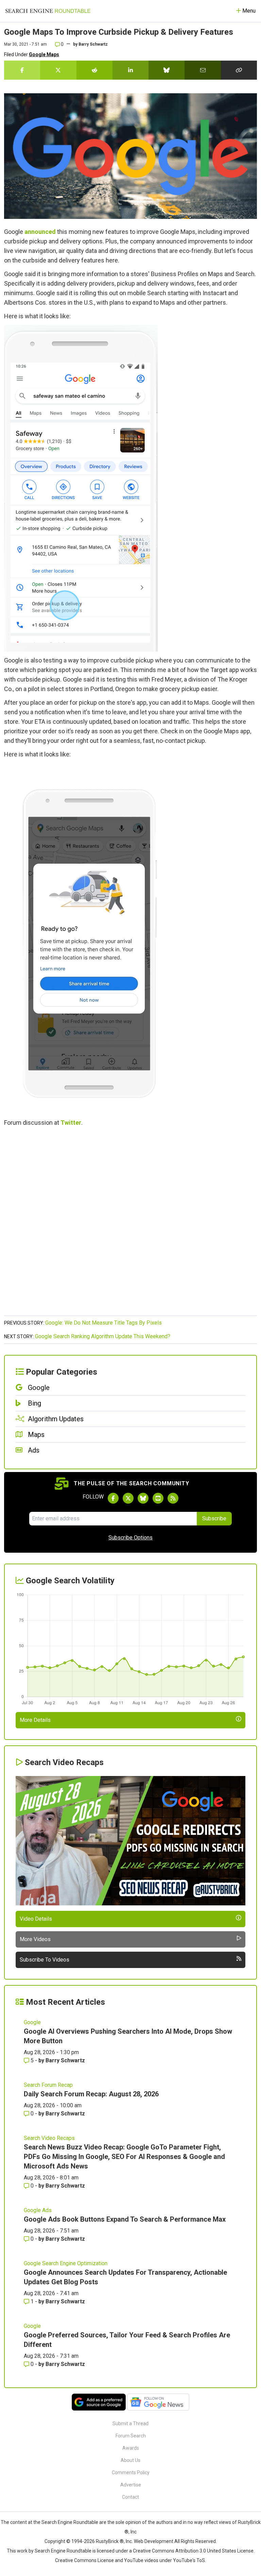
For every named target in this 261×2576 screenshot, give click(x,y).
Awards (131, 2448)
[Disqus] (130, 1225)
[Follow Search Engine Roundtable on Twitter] (128, 1498)
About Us (130, 2460)
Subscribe (214, 1518)
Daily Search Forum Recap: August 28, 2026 (91, 2094)
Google (32, 2022)
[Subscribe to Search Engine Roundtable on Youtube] (158, 1498)
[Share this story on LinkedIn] (130, 70)
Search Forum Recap (48, 2085)
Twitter (71, 1123)
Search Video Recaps (49, 2138)
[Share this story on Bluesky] (167, 70)
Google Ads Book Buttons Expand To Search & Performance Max (125, 2219)
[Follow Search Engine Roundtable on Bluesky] (143, 1498)
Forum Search (131, 2436)
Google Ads (38, 2210)
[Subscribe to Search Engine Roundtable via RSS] (173, 1498)
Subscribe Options (130, 1538)
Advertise (131, 2485)
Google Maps (44, 54)
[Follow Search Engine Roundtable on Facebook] (113, 1498)
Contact (130, 2497)
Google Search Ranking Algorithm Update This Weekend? (103, 1336)
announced (40, 232)
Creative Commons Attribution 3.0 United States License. (194, 2551)
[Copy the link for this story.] (239, 70)
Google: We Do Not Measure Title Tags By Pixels (103, 1323)
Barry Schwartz (93, 44)
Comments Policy (131, 2473)
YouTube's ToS (189, 2560)
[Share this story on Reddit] (94, 70)
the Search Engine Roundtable (66, 2522)
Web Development (154, 2541)
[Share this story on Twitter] (58, 70)
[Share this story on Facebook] (22, 70)
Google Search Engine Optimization (66, 2263)
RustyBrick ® (110, 2541)
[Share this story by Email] (203, 70)
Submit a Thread (130, 2423)
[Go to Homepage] (48, 11)
